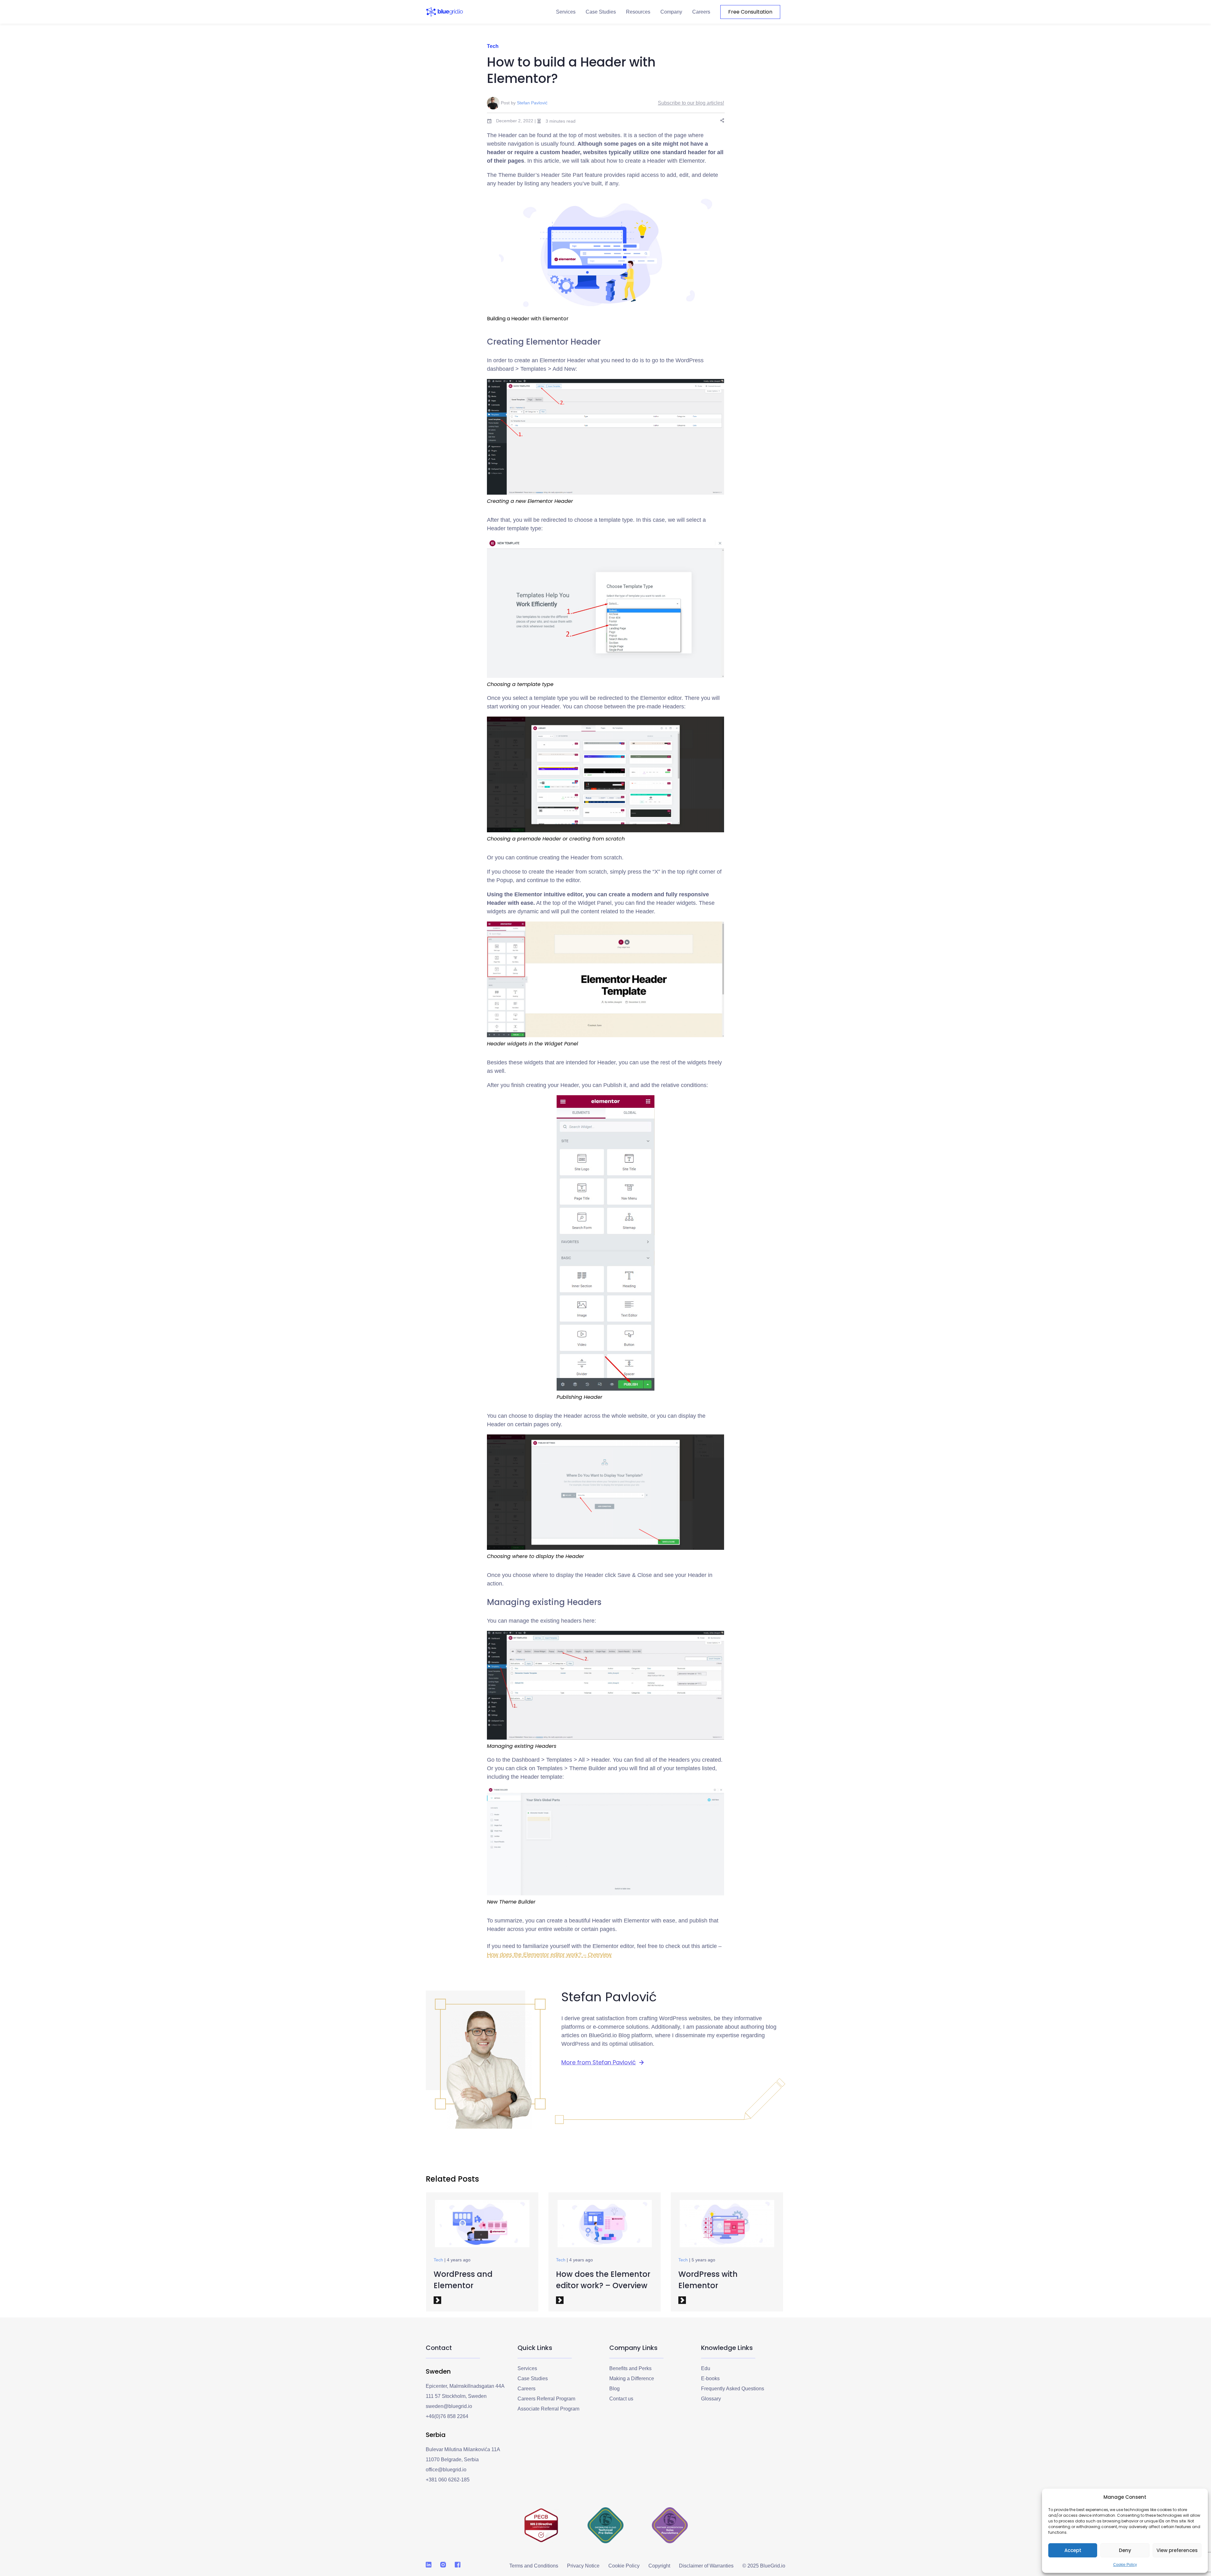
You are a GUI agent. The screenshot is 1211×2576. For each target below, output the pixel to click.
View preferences (1177, 2550)
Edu (706, 2368)
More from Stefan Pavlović (599, 2062)
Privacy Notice (583, 2566)
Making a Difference (632, 2378)
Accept (1073, 2550)
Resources (638, 12)
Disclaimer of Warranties (706, 2566)
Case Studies (601, 12)
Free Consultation (750, 12)
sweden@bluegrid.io (449, 2406)
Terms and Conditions (534, 2566)
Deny (1125, 2550)
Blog (614, 2389)
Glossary (711, 2399)
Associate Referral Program (548, 2409)
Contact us (621, 2399)
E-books (710, 2378)
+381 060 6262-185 (448, 2480)
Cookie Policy (1125, 2565)
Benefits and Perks (630, 2368)
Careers (701, 12)
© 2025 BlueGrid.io (764, 2566)
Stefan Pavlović (532, 103)
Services (566, 12)
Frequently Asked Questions (733, 2389)
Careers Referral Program (546, 2399)
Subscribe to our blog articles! (691, 103)
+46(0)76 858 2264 (447, 2416)
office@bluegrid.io (446, 2470)
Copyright (659, 2566)
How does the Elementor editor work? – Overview (549, 1955)
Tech (493, 46)
